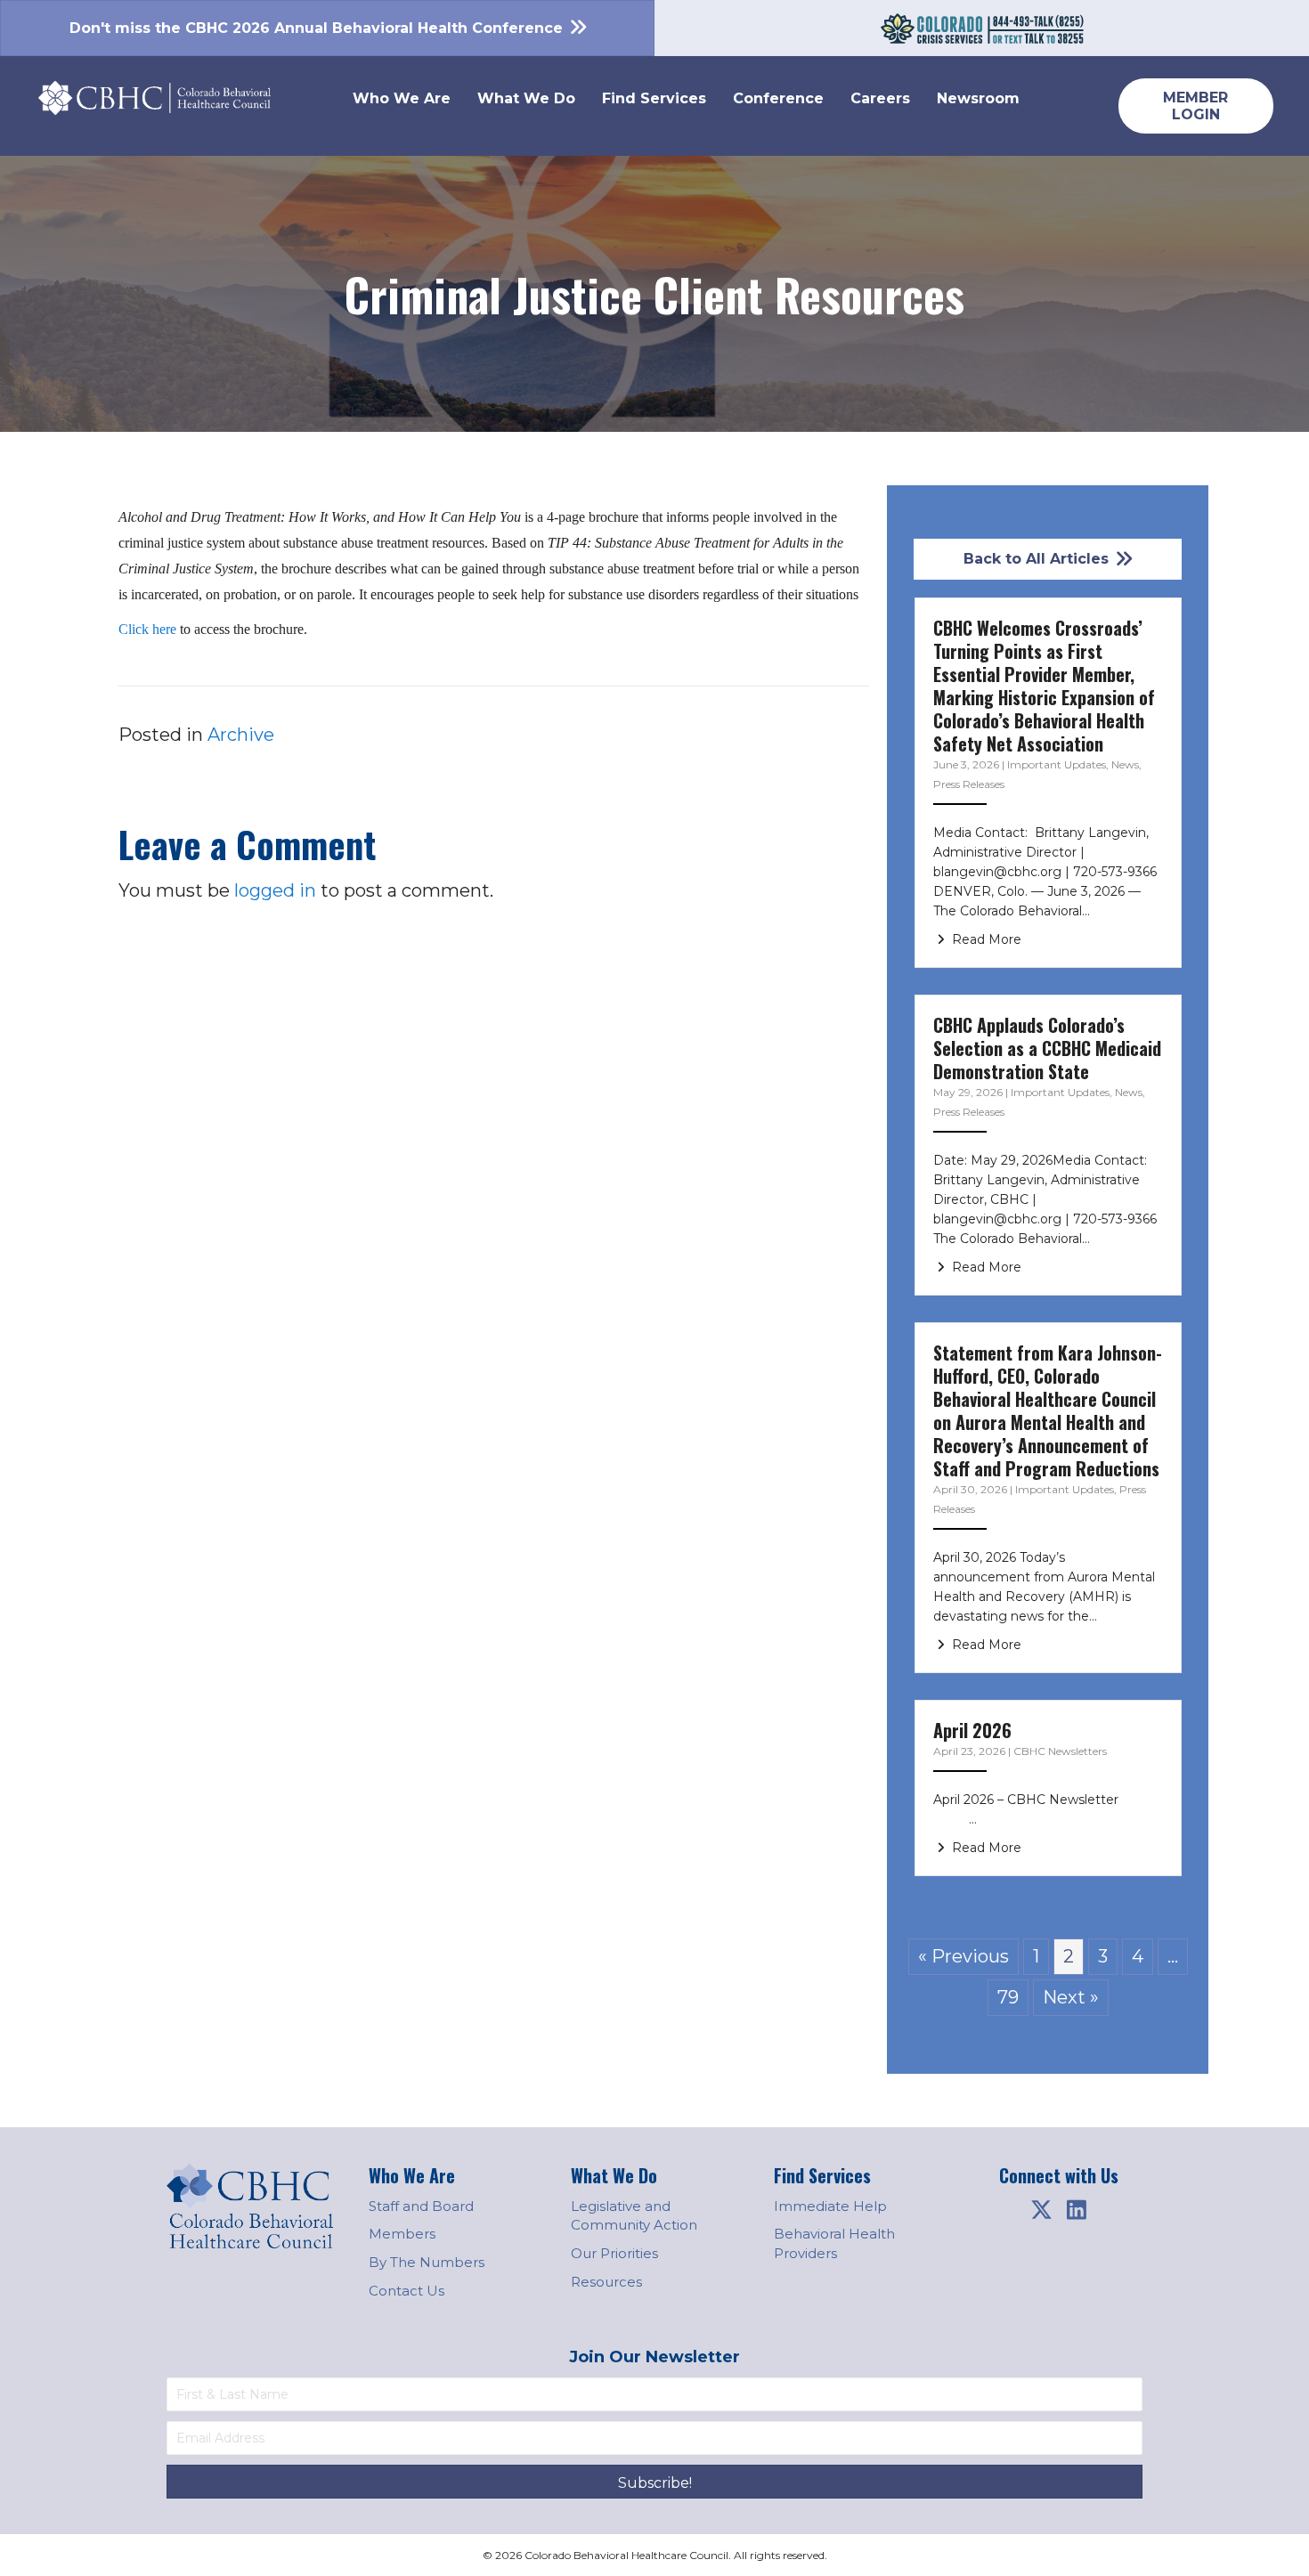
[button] (1041, 2210)
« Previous (963, 1956)
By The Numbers (427, 2262)
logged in (275, 890)
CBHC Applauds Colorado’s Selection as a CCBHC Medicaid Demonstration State (1047, 1048)
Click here (147, 629)
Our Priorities (614, 2253)
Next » (1071, 1997)
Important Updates (1057, 764)
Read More (985, 939)
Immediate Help (830, 2206)
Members (402, 2234)
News (1125, 764)
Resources (606, 2282)
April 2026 (972, 1730)
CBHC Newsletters (1060, 1751)
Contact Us (407, 2291)
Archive (241, 735)
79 (1008, 1997)
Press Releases (969, 784)
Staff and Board (421, 2206)
